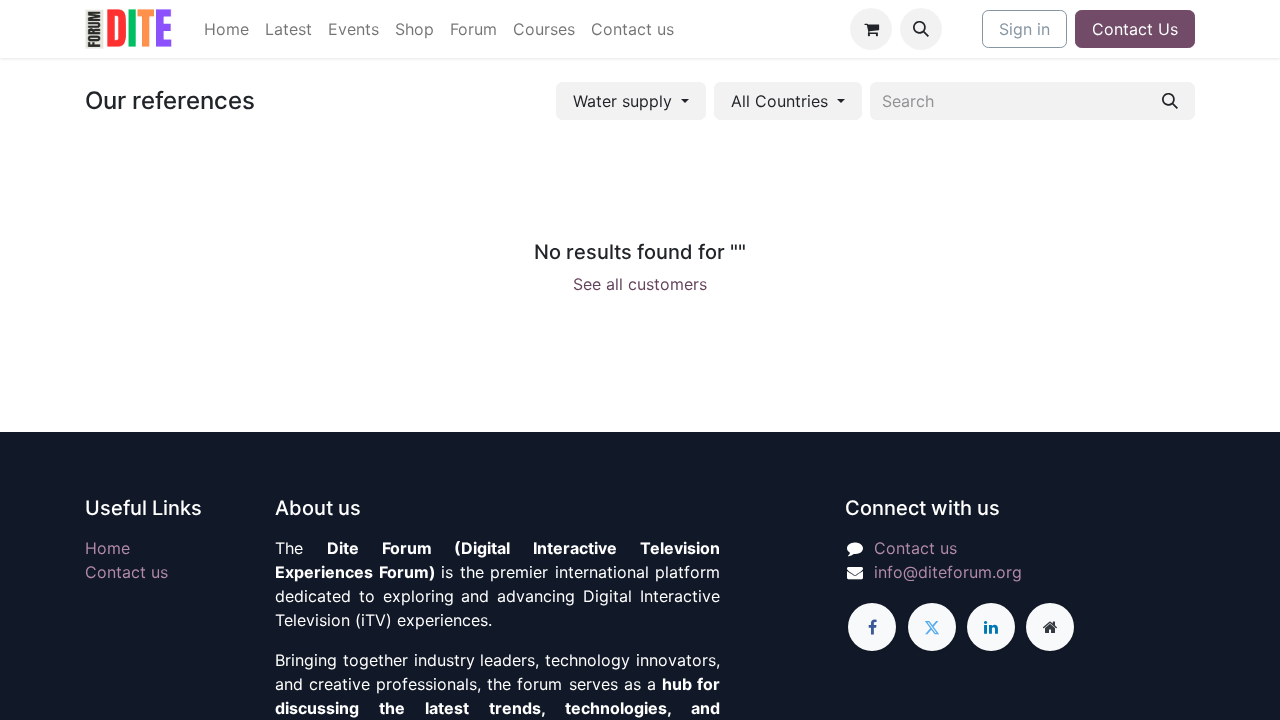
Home (107, 548)
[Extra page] (1050, 627)
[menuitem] (226, 29)
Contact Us (1135, 29)
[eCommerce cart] (871, 29)
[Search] (1170, 101)
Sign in (1024, 29)
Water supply (622, 101)
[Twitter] (932, 627)
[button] (921, 29)
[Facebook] (872, 627)
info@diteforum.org (948, 572)
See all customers (640, 284)
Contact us (126, 572)
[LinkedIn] (991, 627)
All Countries (779, 101)
